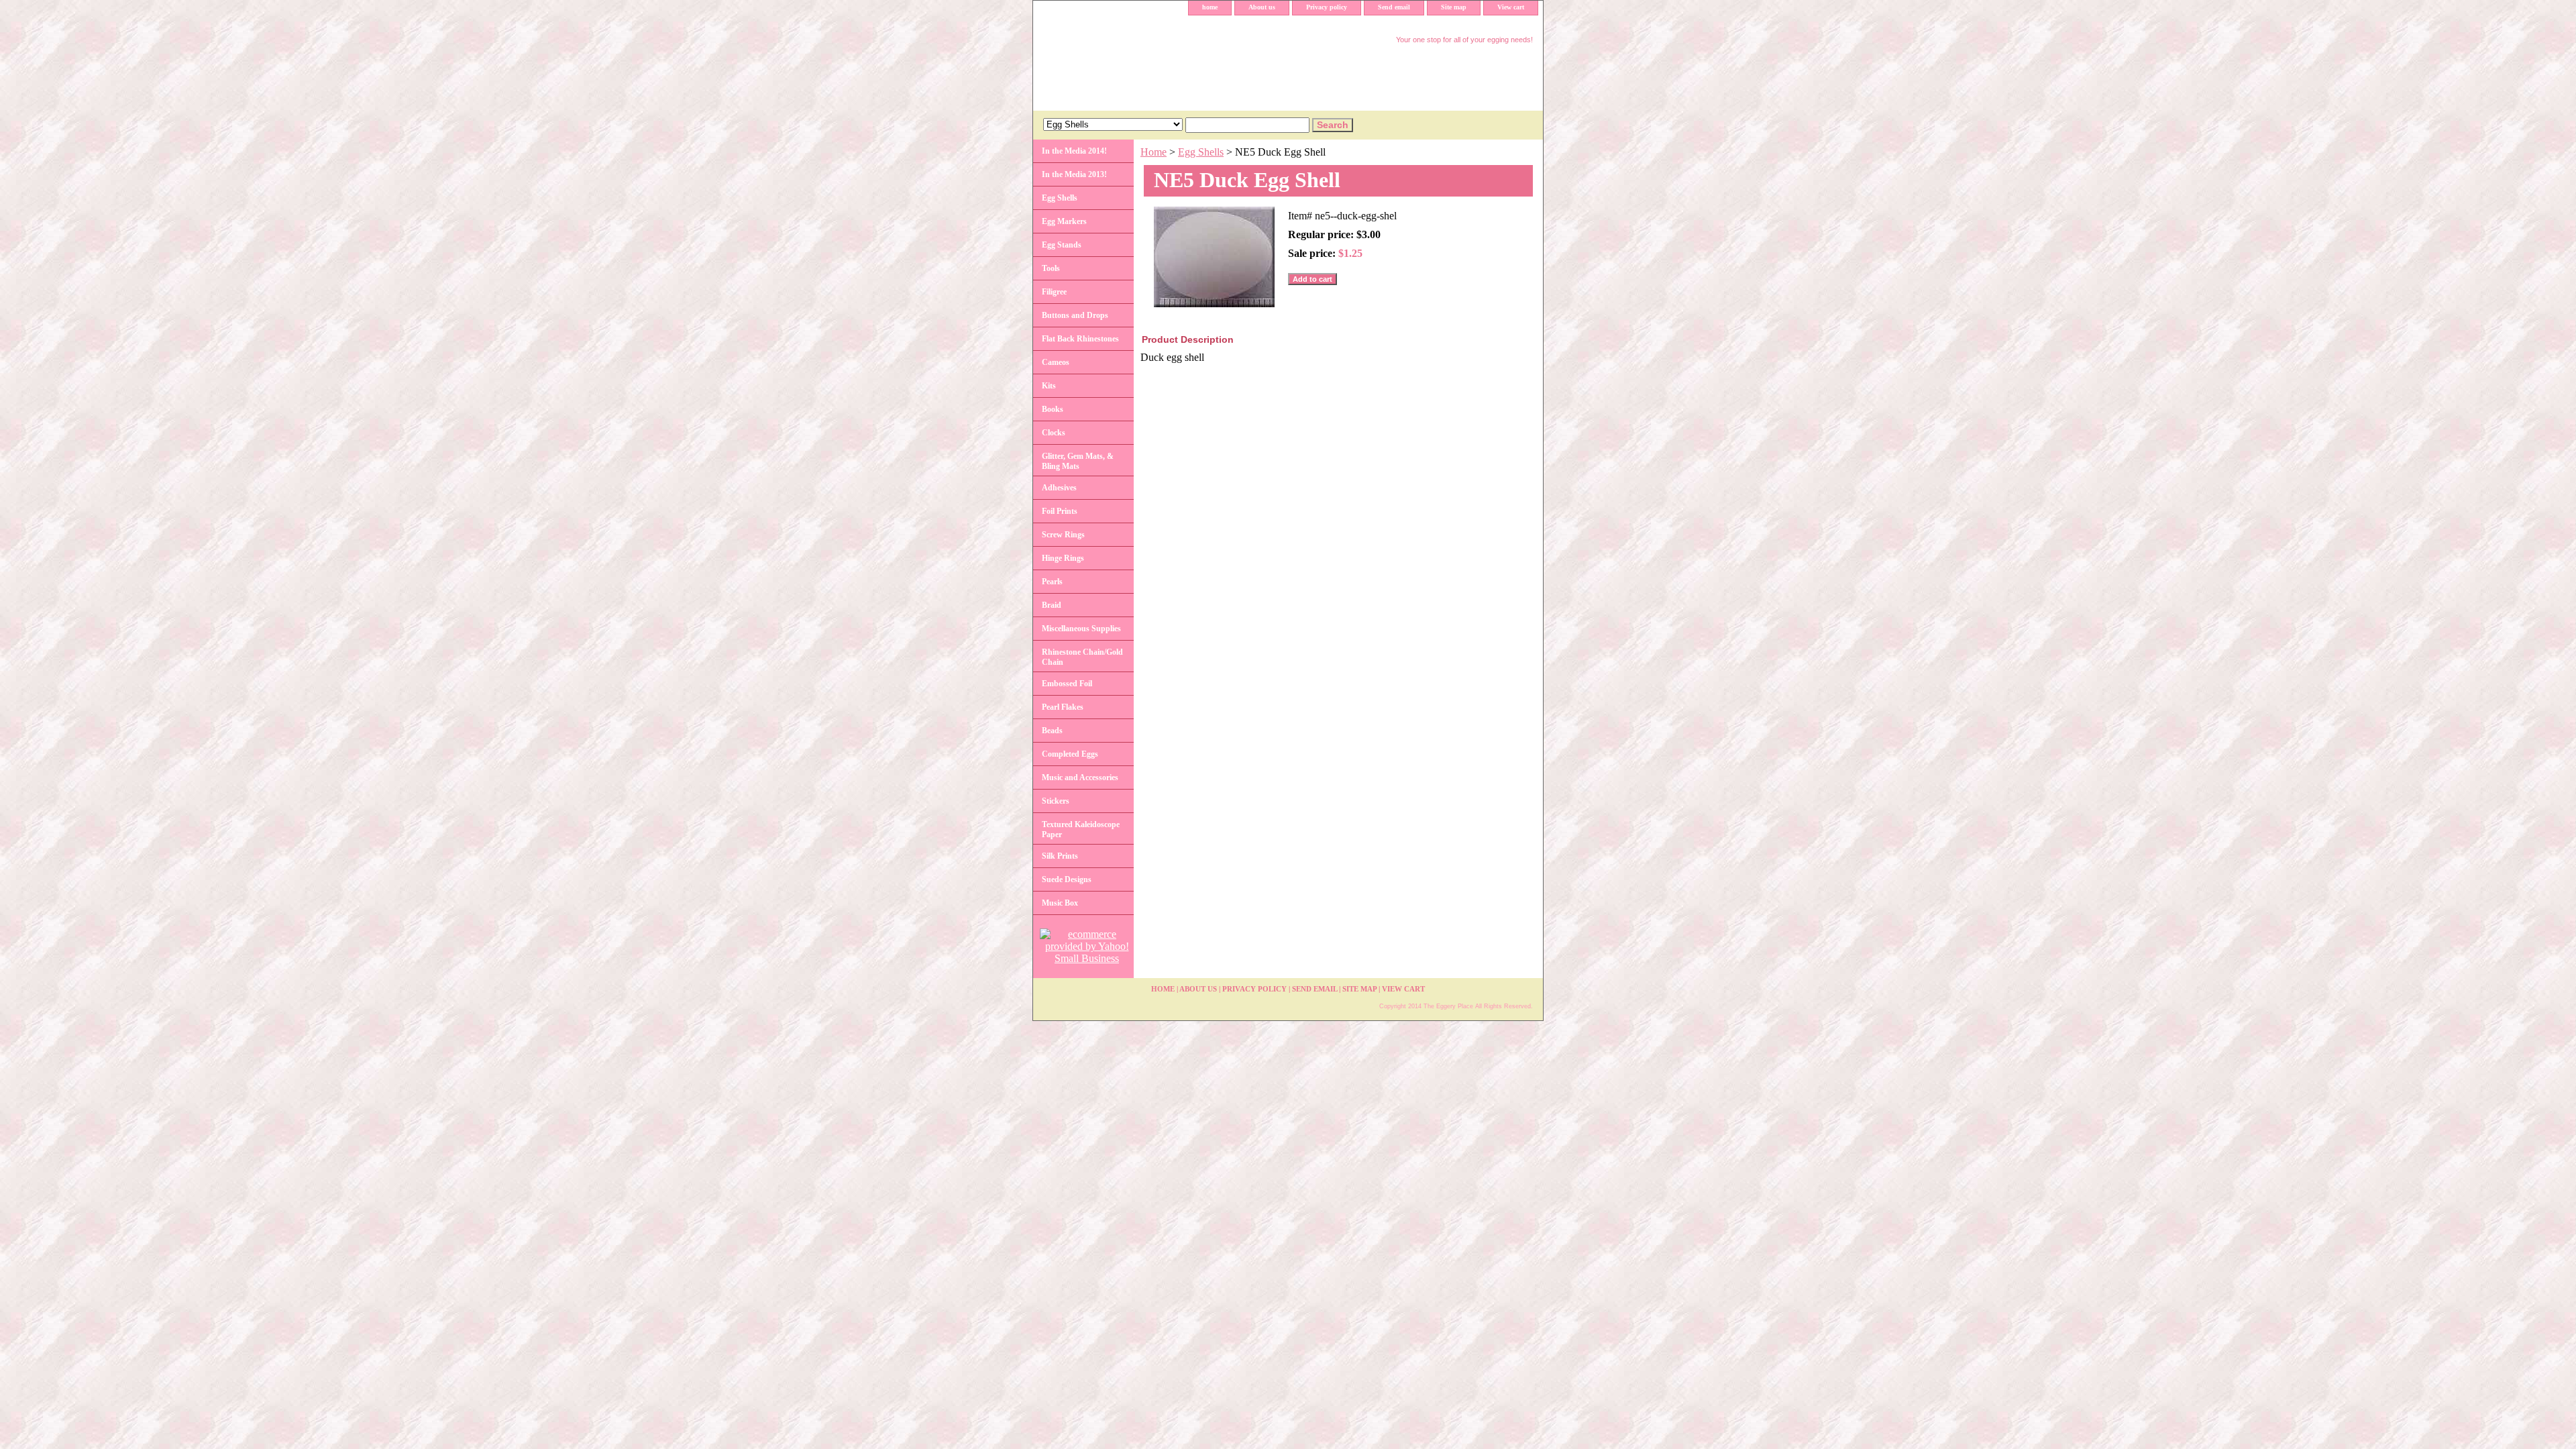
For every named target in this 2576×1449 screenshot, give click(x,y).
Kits (1049, 386)
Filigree (1054, 292)
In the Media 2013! (1074, 174)
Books (1053, 409)
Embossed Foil (1067, 684)
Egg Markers (1064, 221)
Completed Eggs (1070, 754)
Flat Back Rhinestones (1080, 339)
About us (1262, 7)
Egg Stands (1062, 245)
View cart (1511, 7)
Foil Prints (1060, 511)
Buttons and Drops (1075, 315)
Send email (1394, 7)
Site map (1454, 7)
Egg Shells (1201, 152)
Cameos (1056, 362)
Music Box (1060, 903)
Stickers (1056, 801)
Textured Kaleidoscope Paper (1081, 829)
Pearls (1052, 582)
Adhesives (1059, 488)
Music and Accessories (1080, 777)
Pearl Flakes (1063, 707)
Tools (1051, 268)
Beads (1052, 731)
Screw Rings (1063, 535)
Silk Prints (1060, 856)
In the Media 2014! (1074, 151)
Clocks (1054, 433)
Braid (1052, 605)
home (1210, 7)
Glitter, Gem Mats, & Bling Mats (1078, 461)
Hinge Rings (1063, 558)
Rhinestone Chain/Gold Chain (1082, 657)
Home (1153, 152)
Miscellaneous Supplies (1081, 629)
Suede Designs (1067, 879)
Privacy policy (1327, 7)
